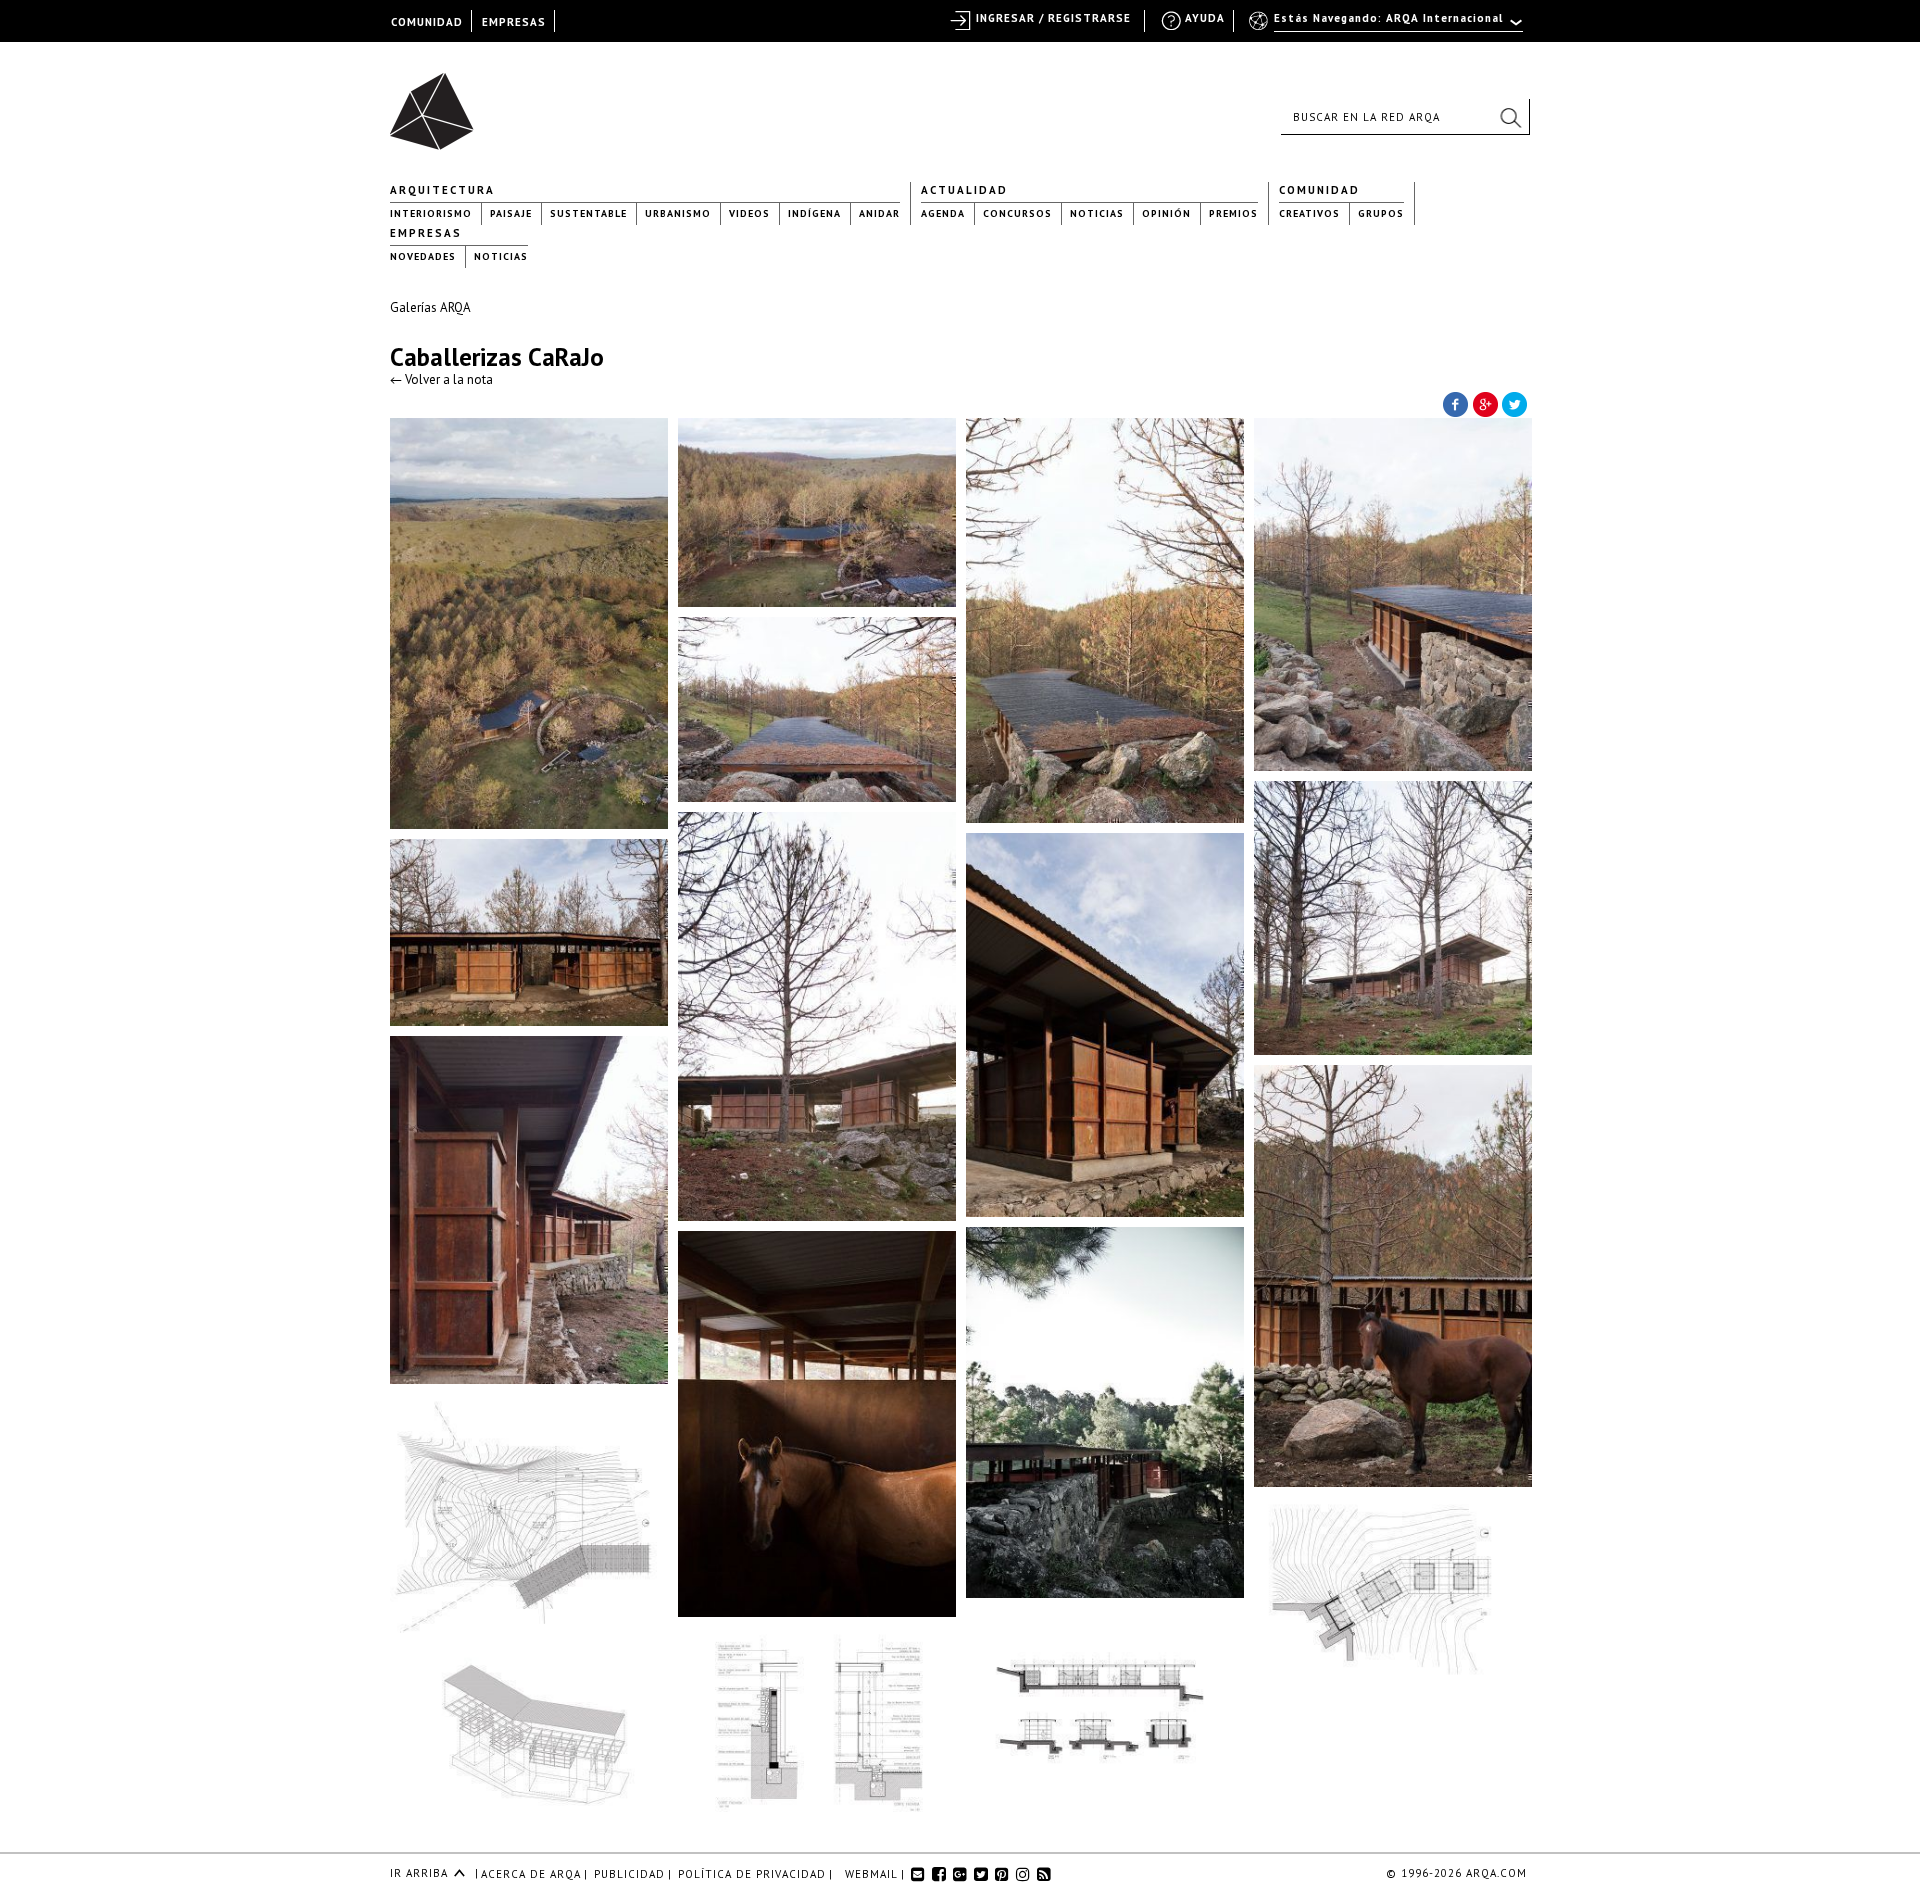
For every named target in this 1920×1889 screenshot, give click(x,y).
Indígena (814, 213)
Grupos (1381, 213)
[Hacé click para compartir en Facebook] (1455, 403)
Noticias (1097, 213)
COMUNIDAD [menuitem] (427, 22)
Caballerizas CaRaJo (497, 357)
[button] (1510, 117)
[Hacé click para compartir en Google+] (1485, 403)
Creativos (1309, 213)
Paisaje (511, 213)
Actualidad (964, 190)
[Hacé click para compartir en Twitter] (1515, 403)
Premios (1233, 213)
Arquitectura (442, 190)
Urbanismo (678, 213)
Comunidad (1319, 190)
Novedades (423, 256)
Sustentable (588, 213)
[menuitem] (1387, 27)
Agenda (943, 213)
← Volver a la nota (441, 379)
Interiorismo (431, 213)
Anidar (879, 213)
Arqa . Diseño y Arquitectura (437, 102)
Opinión (1166, 213)
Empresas (426, 233)
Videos (749, 213)
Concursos (1017, 213)
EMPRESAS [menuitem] (514, 22)
